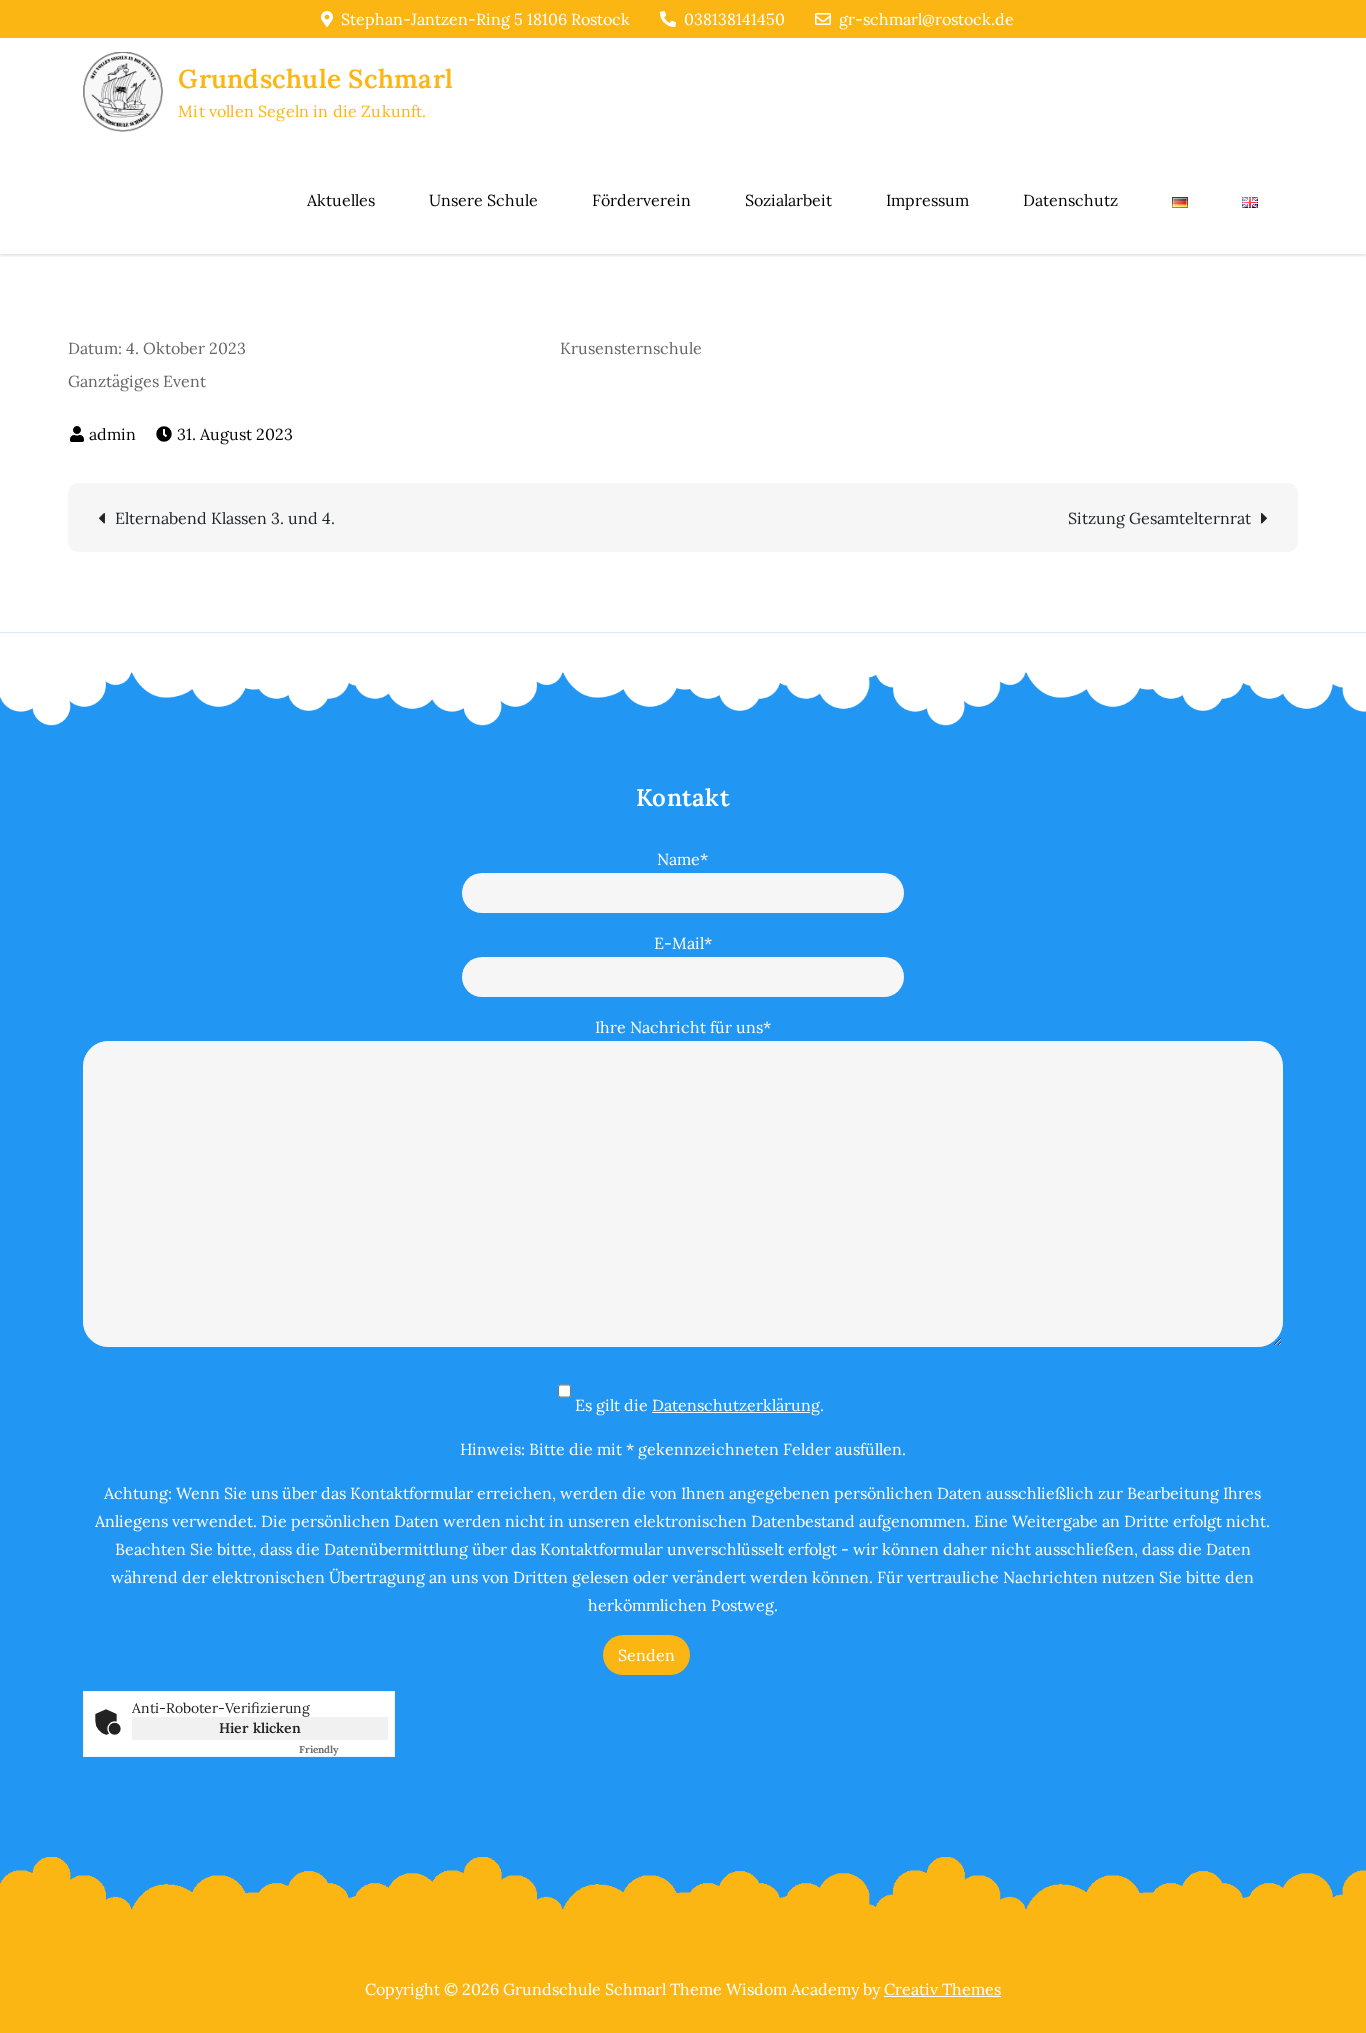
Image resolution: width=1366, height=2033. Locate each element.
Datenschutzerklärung (736, 1405)
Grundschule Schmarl (315, 78)
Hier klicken (260, 1728)
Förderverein (641, 200)
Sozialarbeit (788, 200)
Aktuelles (341, 200)
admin (112, 434)
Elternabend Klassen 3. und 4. (225, 518)
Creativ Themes (942, 1989)
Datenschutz (1070, 200)
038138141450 (734, 19)
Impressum (927, 200)
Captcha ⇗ (343, 1749)
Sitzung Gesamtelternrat (1159, 518)
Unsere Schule (483, 200)
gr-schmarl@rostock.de (926, 19)
